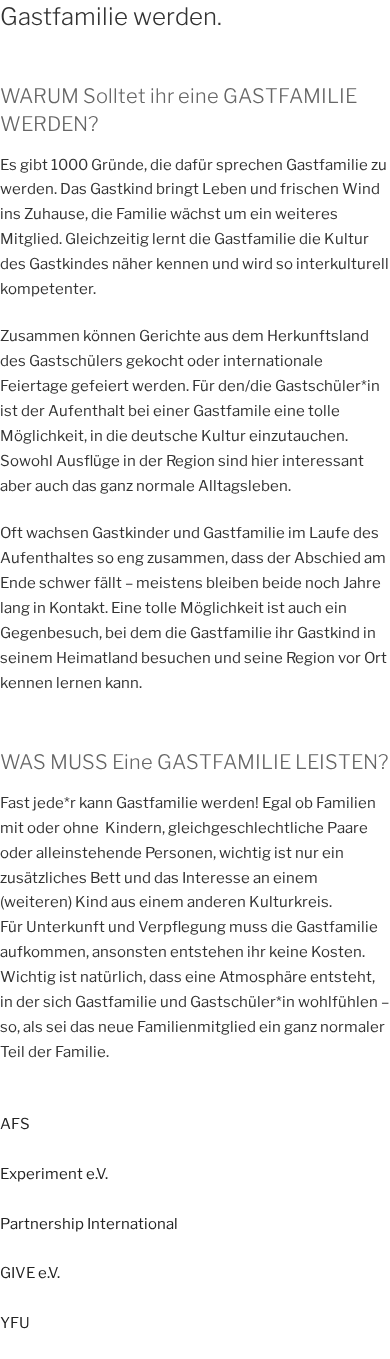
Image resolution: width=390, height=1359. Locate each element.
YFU (15, 1323)
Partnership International (89, 1224)
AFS (15, 1124)
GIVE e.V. (30, 1273)
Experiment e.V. (54, 1174)
